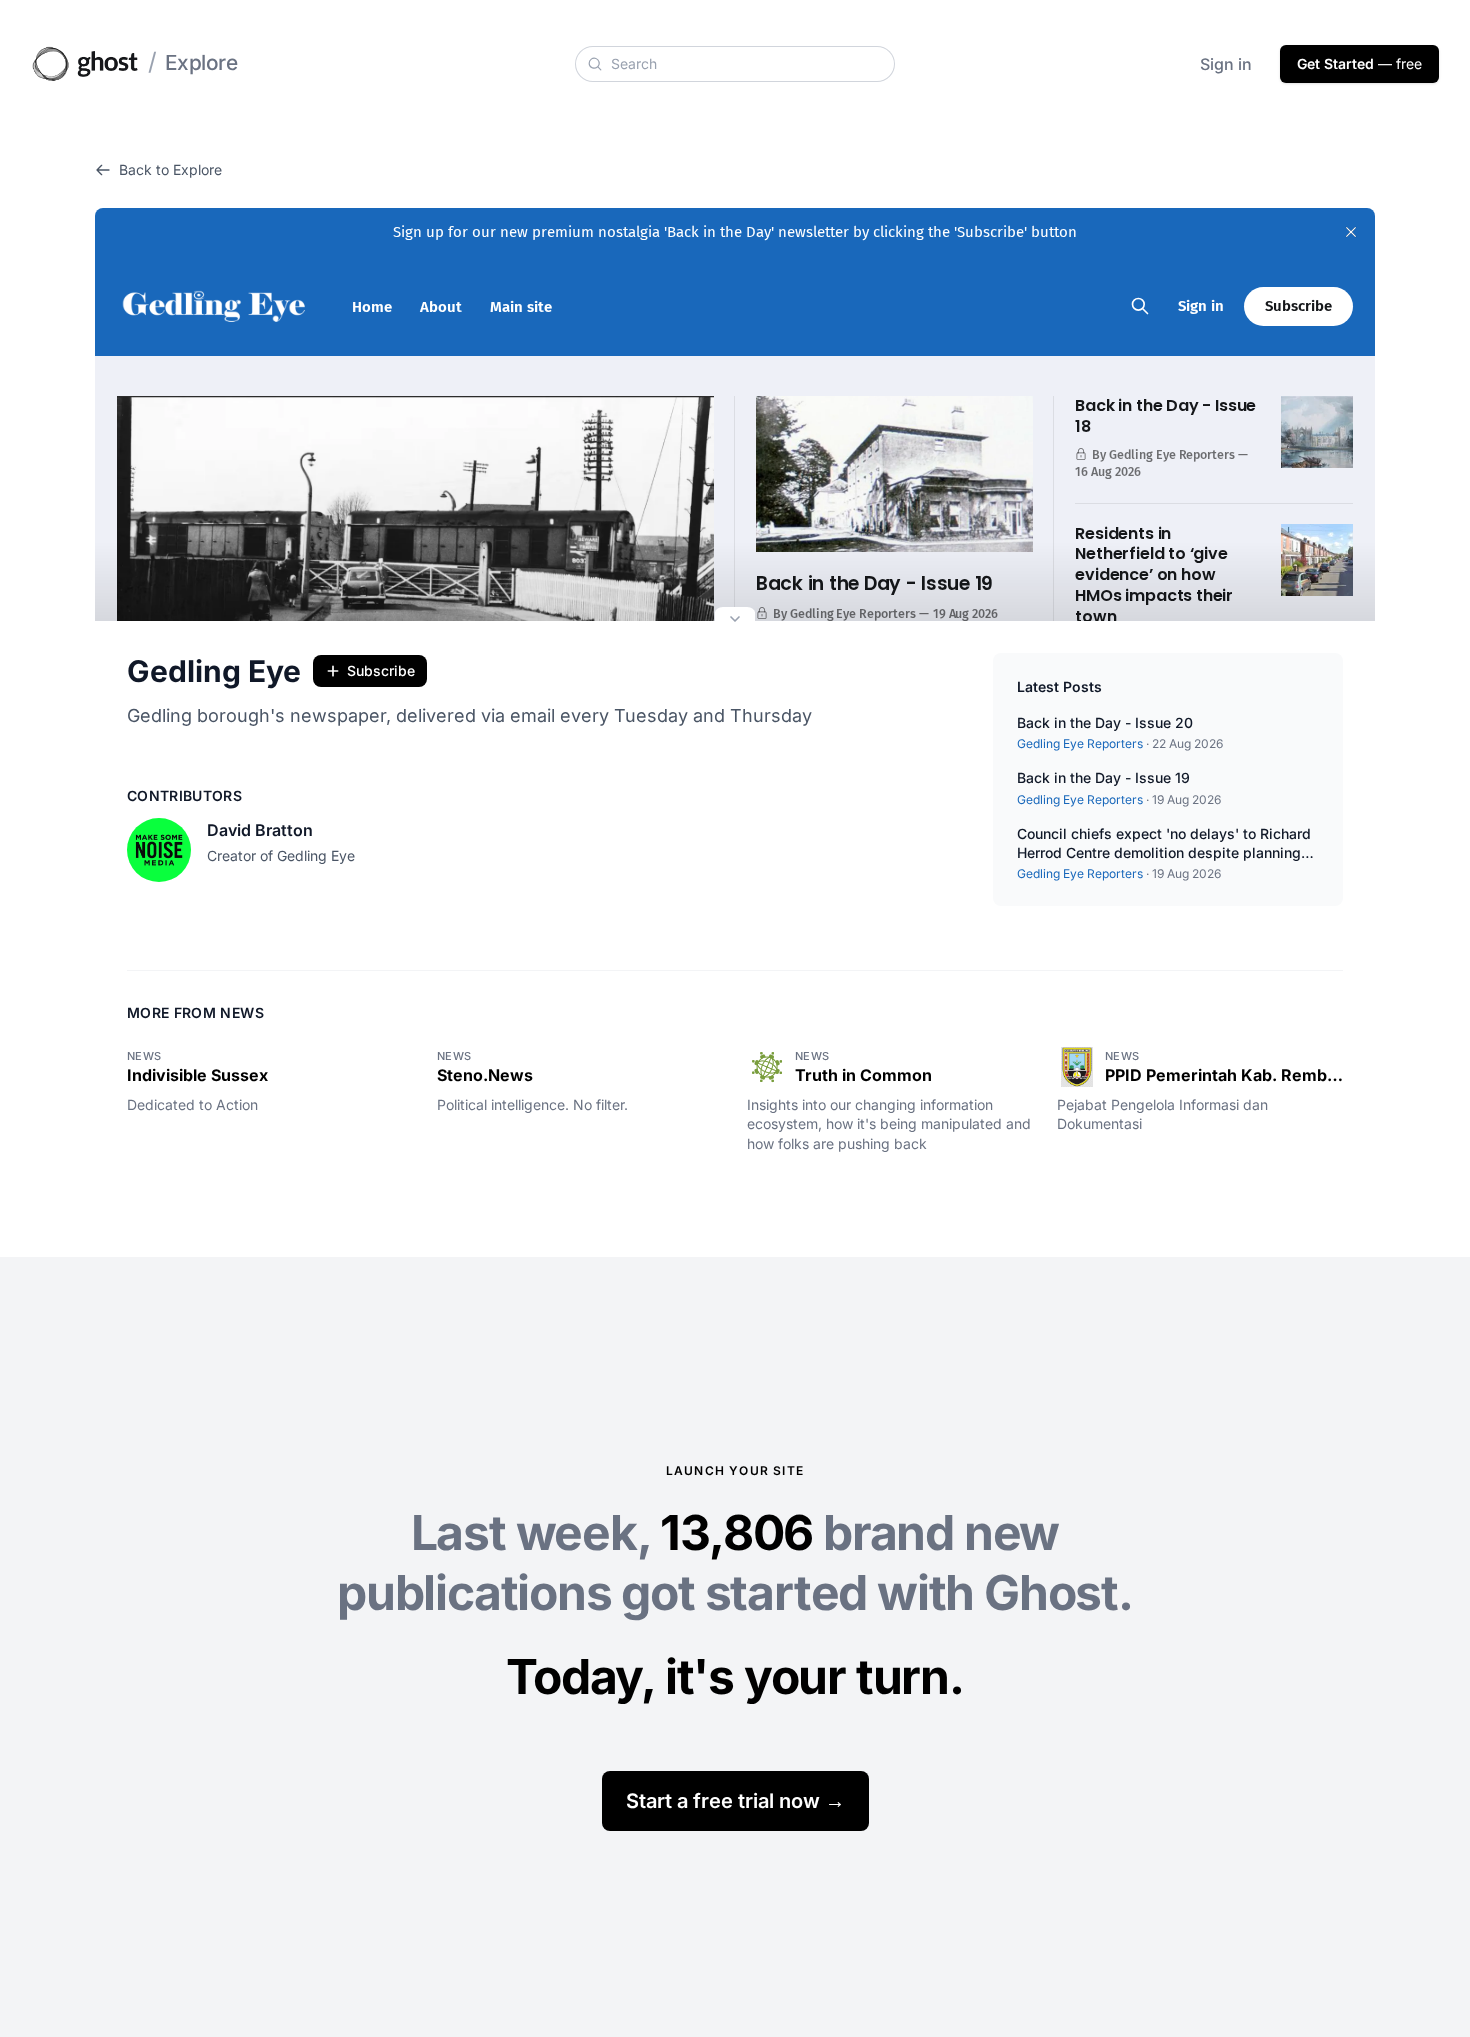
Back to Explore (170, 169)
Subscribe (381, 670)
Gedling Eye (214, 671)
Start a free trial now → (735, 1801)
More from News (195, 1012)
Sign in (1226, 64)
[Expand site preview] (735, 621)
